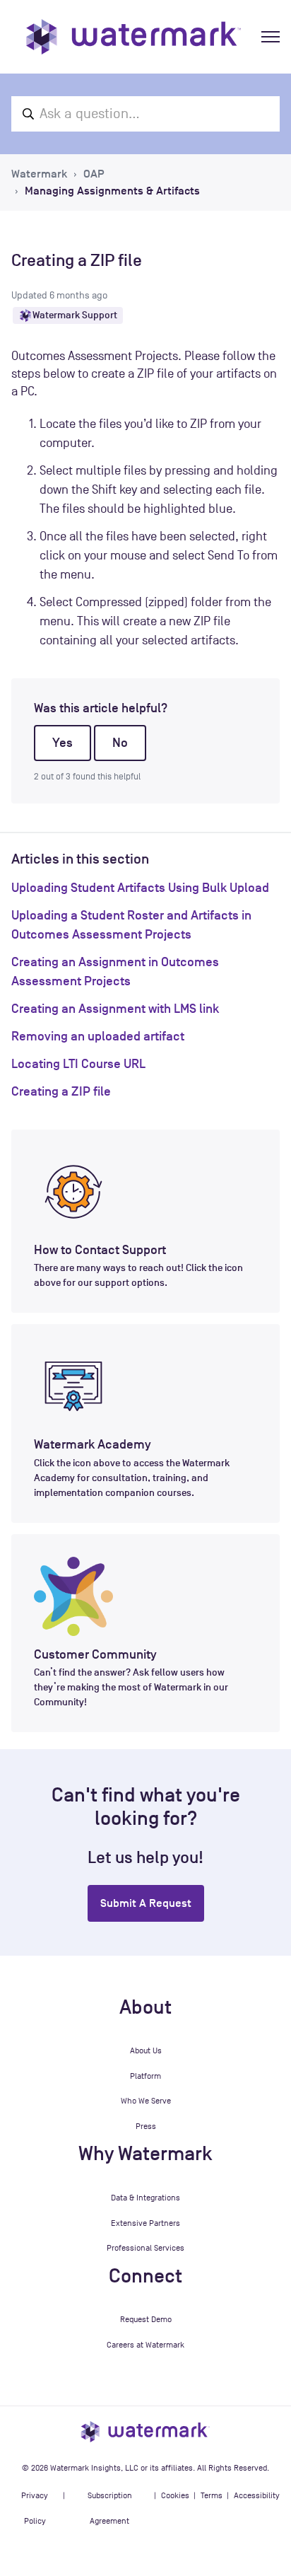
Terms (212, 2495)
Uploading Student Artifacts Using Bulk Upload (140, 888)
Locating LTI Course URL (78, 1064)
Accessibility (257, 2495)
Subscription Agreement (110, 2508)
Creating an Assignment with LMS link (115, 1009)
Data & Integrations (145, 2198)
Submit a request (146, 1903)
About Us (146, 2050)
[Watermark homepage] (133, 37)
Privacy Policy (35, 2508)
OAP (94, 174)
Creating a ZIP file (61, 1091)
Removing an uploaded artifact (98, 1036)
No (120, 743)
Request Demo (146, 2319)
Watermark (39, 174)
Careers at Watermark (145, 2345)
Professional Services (145, 2248)
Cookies (175, 2495)
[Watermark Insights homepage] (145, 2431)
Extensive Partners (145, 2223)
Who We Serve (146, 2101)
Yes (63, 743)
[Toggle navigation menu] (271, 37)
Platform (145, 2076)
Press (146, 2126)
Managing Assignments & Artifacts (112, 191)
